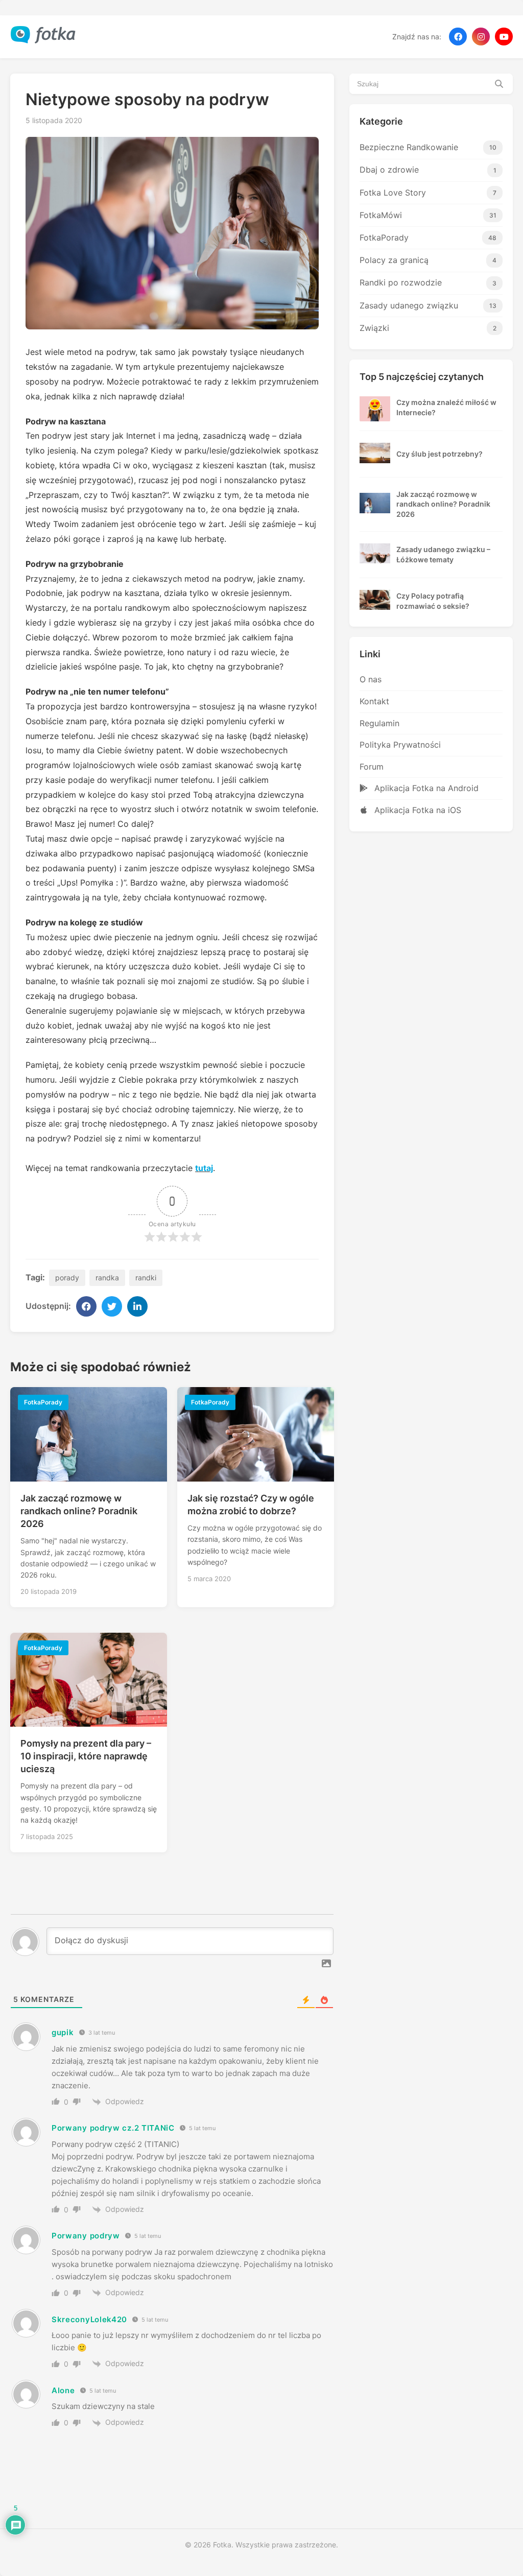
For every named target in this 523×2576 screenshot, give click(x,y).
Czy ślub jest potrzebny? (439, 454)
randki (146, 1278)
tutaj (204, 1168)
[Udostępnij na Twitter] (112, 1306)
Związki (428, 328)
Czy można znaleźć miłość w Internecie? (446, 407)
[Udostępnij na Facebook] (86, 1306)
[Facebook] (458, 37)
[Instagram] (481, 37)
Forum (372, 767)
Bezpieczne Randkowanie (428, 147)
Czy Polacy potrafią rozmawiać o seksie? (433, 601)
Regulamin (379, 723)
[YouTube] (504, 37)
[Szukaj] (499, 84)
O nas (371, 679)
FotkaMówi (428, 215)
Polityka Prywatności (400, 745)
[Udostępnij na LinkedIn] (137, 1306)
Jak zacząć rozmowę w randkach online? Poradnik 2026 (79, 1511)
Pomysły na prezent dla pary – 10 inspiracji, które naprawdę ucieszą (86, 1756)
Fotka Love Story (428, 193)
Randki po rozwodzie (428, 282)
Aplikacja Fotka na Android (425, 788)
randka (107, 1278)
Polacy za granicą (428, 260)
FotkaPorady (428, 237)
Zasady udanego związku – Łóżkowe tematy (443, 554)
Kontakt (374, 701)
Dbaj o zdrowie (428, 170)
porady (67, 1278)
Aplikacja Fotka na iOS (417, 810)
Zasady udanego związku (428, 305)
